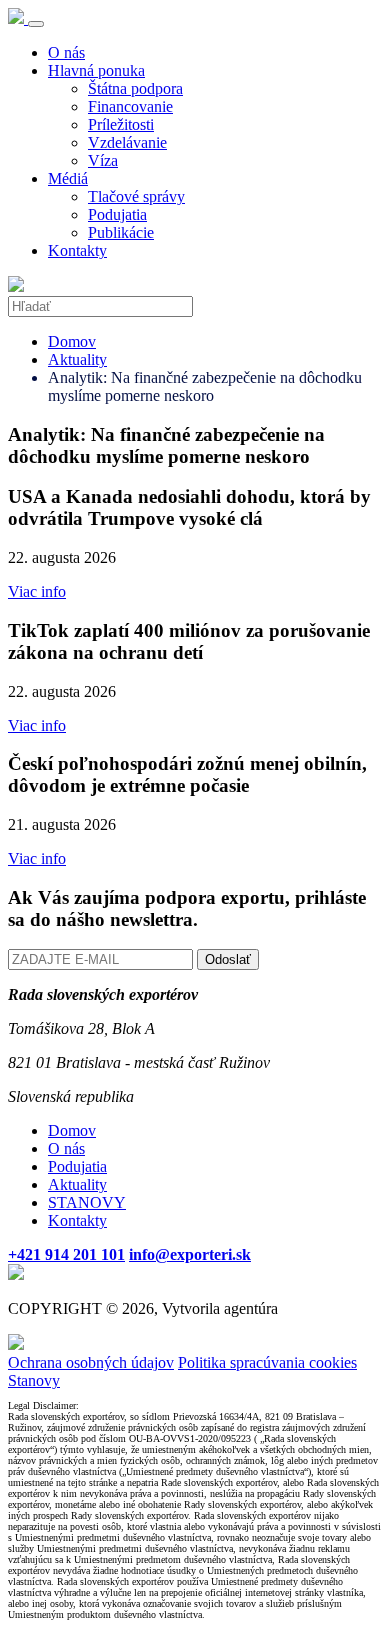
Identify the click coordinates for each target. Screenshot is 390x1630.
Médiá (68, 178)
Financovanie (130, 106)
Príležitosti (121, 124)
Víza (103, 160)
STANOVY (87, 1202)
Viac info (37, 591)
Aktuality (77, 359)
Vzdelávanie (127, 142)
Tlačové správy (136, 196)
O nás (66, 52)
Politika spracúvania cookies (267, 1362)
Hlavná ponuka (96, 70)
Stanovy (34, 1380)
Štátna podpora (135, 88)
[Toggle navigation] (36, 24)
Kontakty (77, 250)
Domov (72, 341)
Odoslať (228, 959)
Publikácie (121, 232)
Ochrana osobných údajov (91, 1362)
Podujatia (117, 214)
